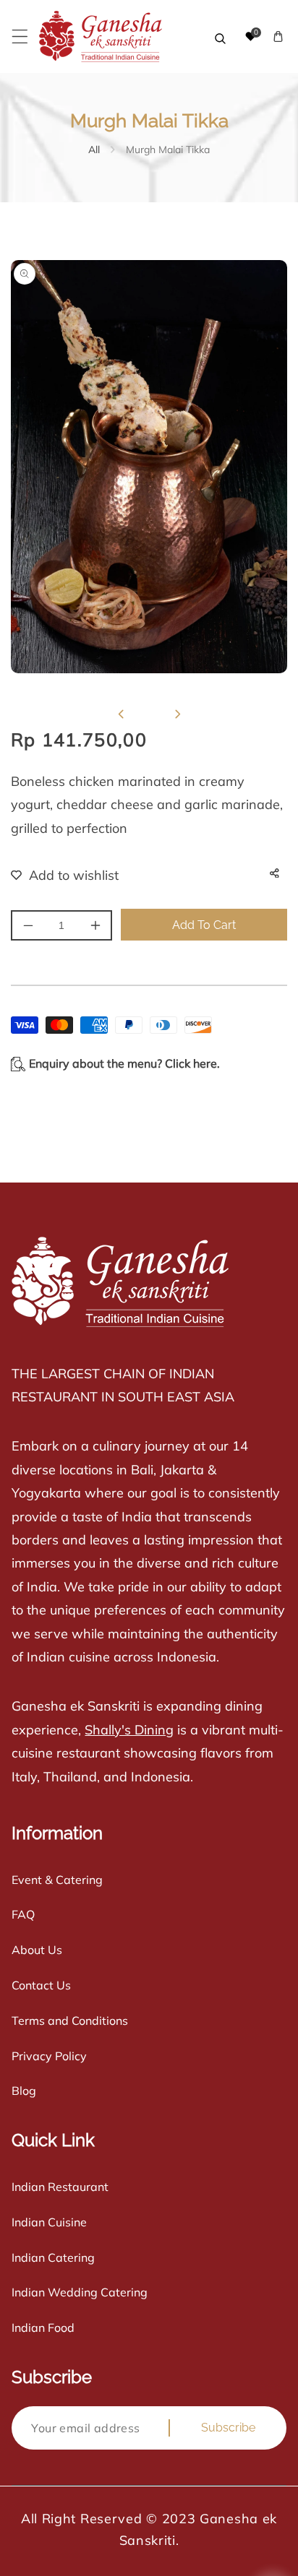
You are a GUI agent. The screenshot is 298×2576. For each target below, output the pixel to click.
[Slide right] (177, 714)
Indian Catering (53, 2257)
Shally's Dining (129, 1730)
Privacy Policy (49, 2056)
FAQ (23, 1914)
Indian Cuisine (49, 2222)
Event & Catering (57, 1880)
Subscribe (228, 2428)
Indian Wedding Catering (80, 2292)
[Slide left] (121, 714)
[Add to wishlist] (56, 875)
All (94, 150)
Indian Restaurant (60, 2187)
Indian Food (43, 2328)
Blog (24, 2091)
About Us (37, 1950)
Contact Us (41, 1985)
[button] (20, 36)
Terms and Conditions (70, 2020)
